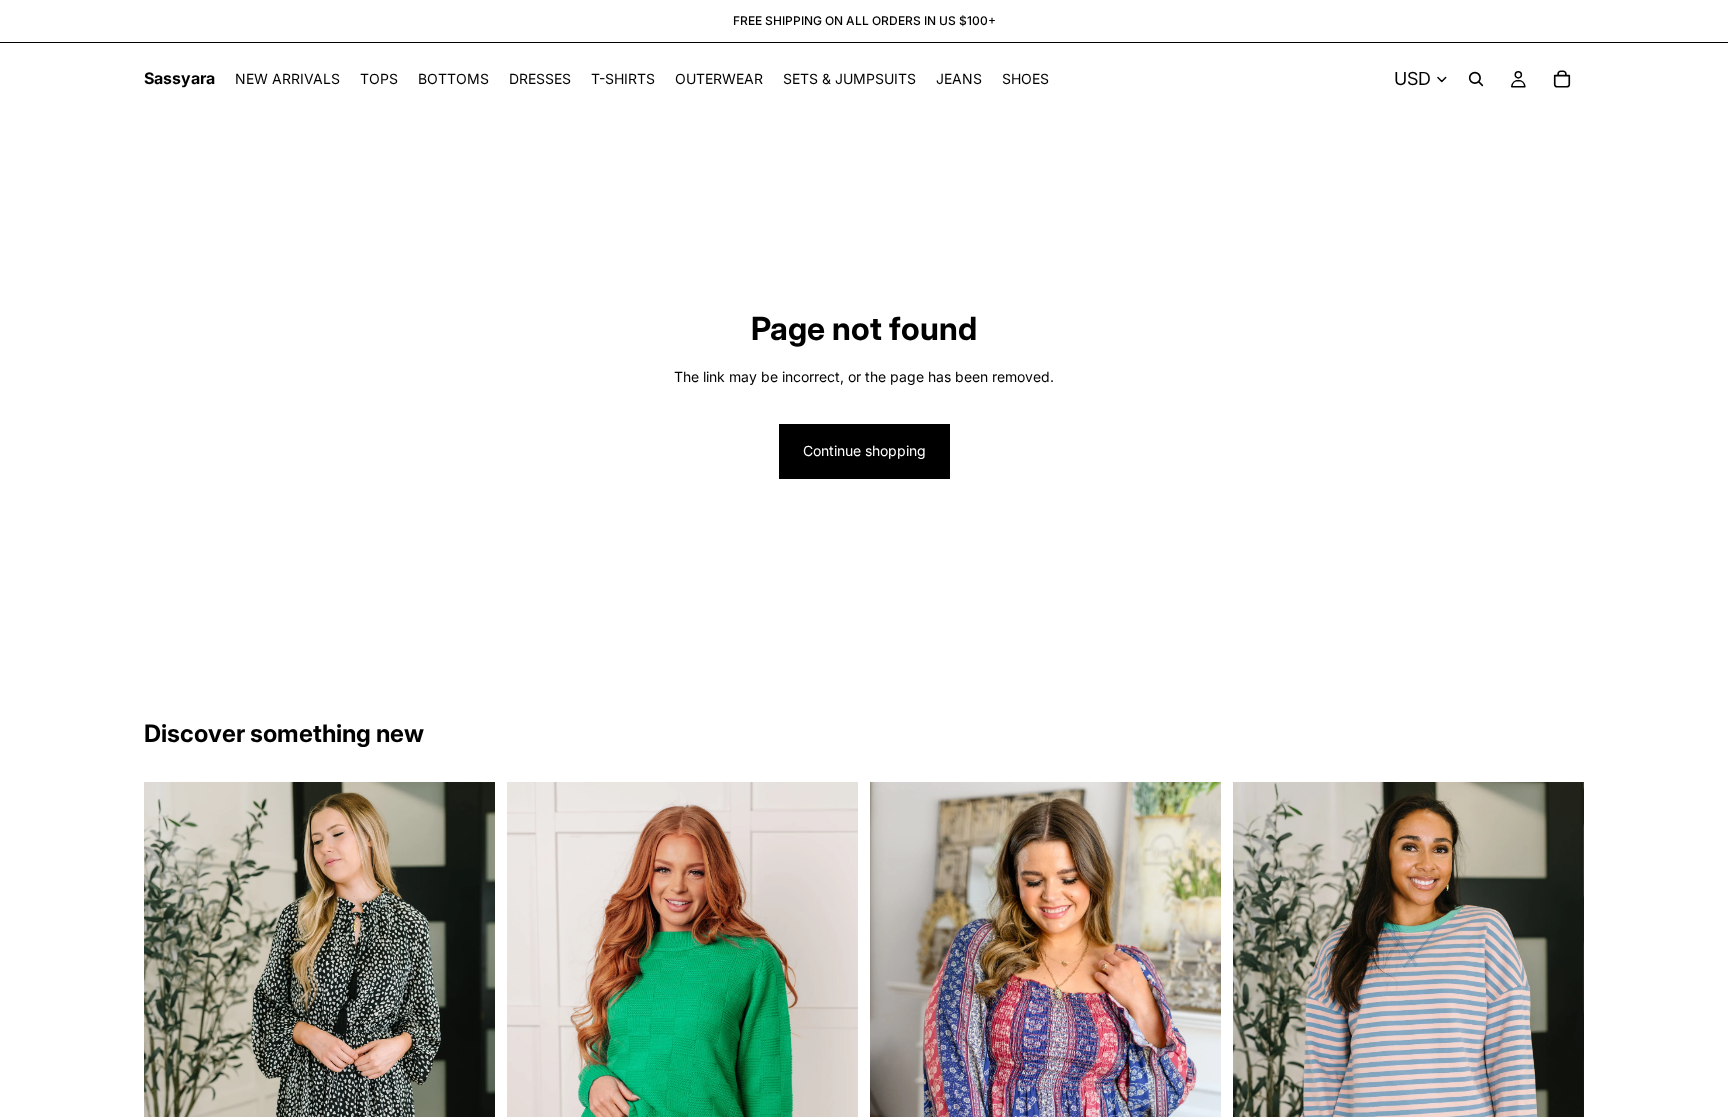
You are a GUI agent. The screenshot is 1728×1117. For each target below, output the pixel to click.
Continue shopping (864, 450)
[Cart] (1562, 79)
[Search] (1476, 79)
